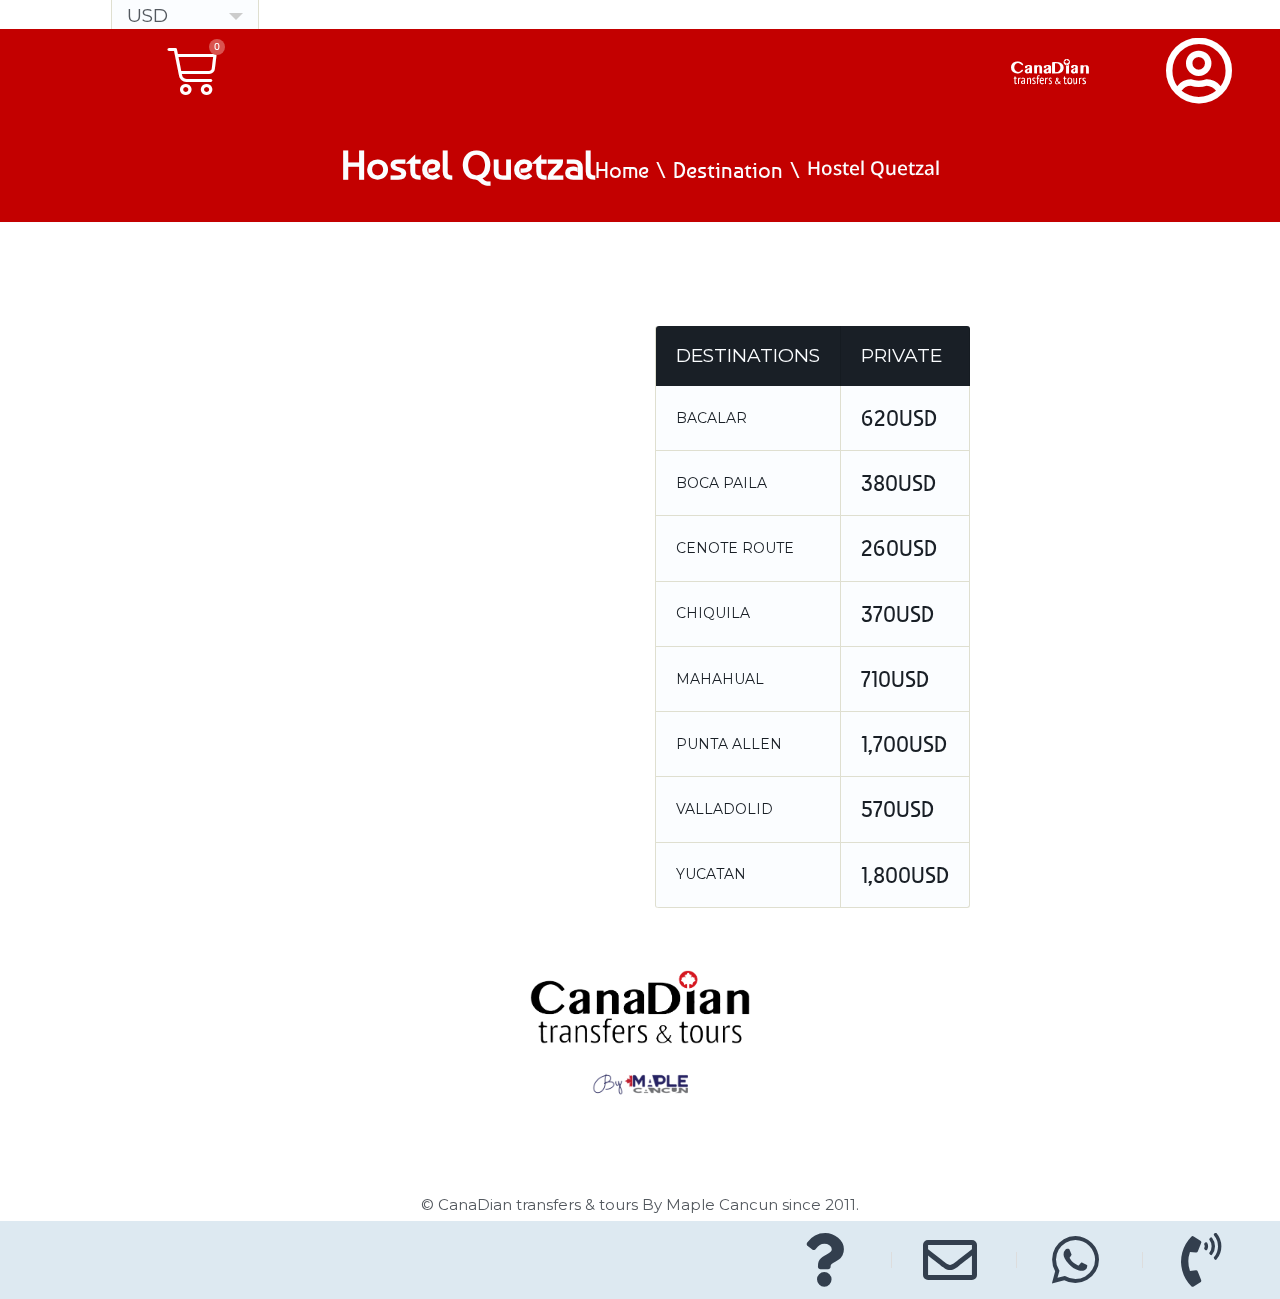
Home (622, 170)
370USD (897, 614)
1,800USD (905, 875)
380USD (898, 483)
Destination (728, 170)
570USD (897, 809)
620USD (899, 418)
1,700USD (904, 744)
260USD (899, 548)
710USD (895, 679)
